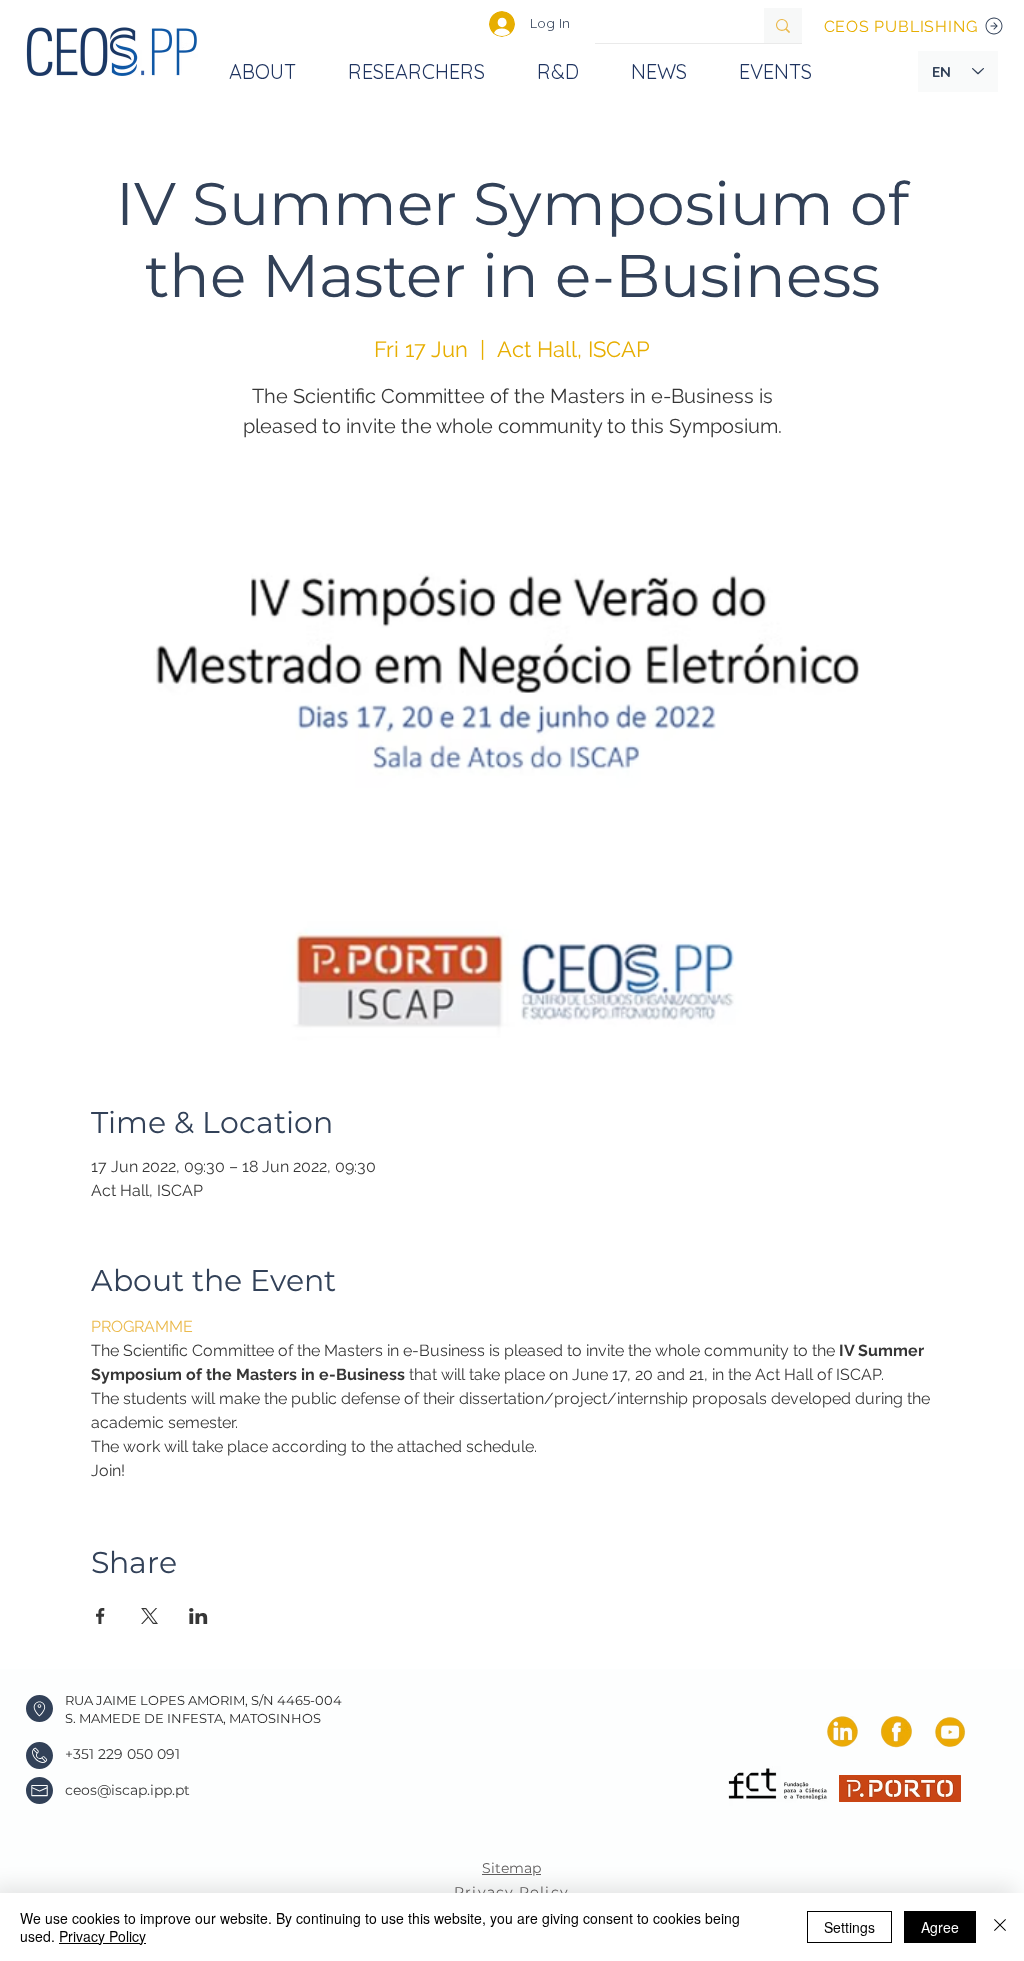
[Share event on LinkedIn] (198, 1616)
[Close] (1000, 1927)
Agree (940, 1927)
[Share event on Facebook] (100, 1616)
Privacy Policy (102, 1936)
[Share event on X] (149, 1616)
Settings (849, 1927)
